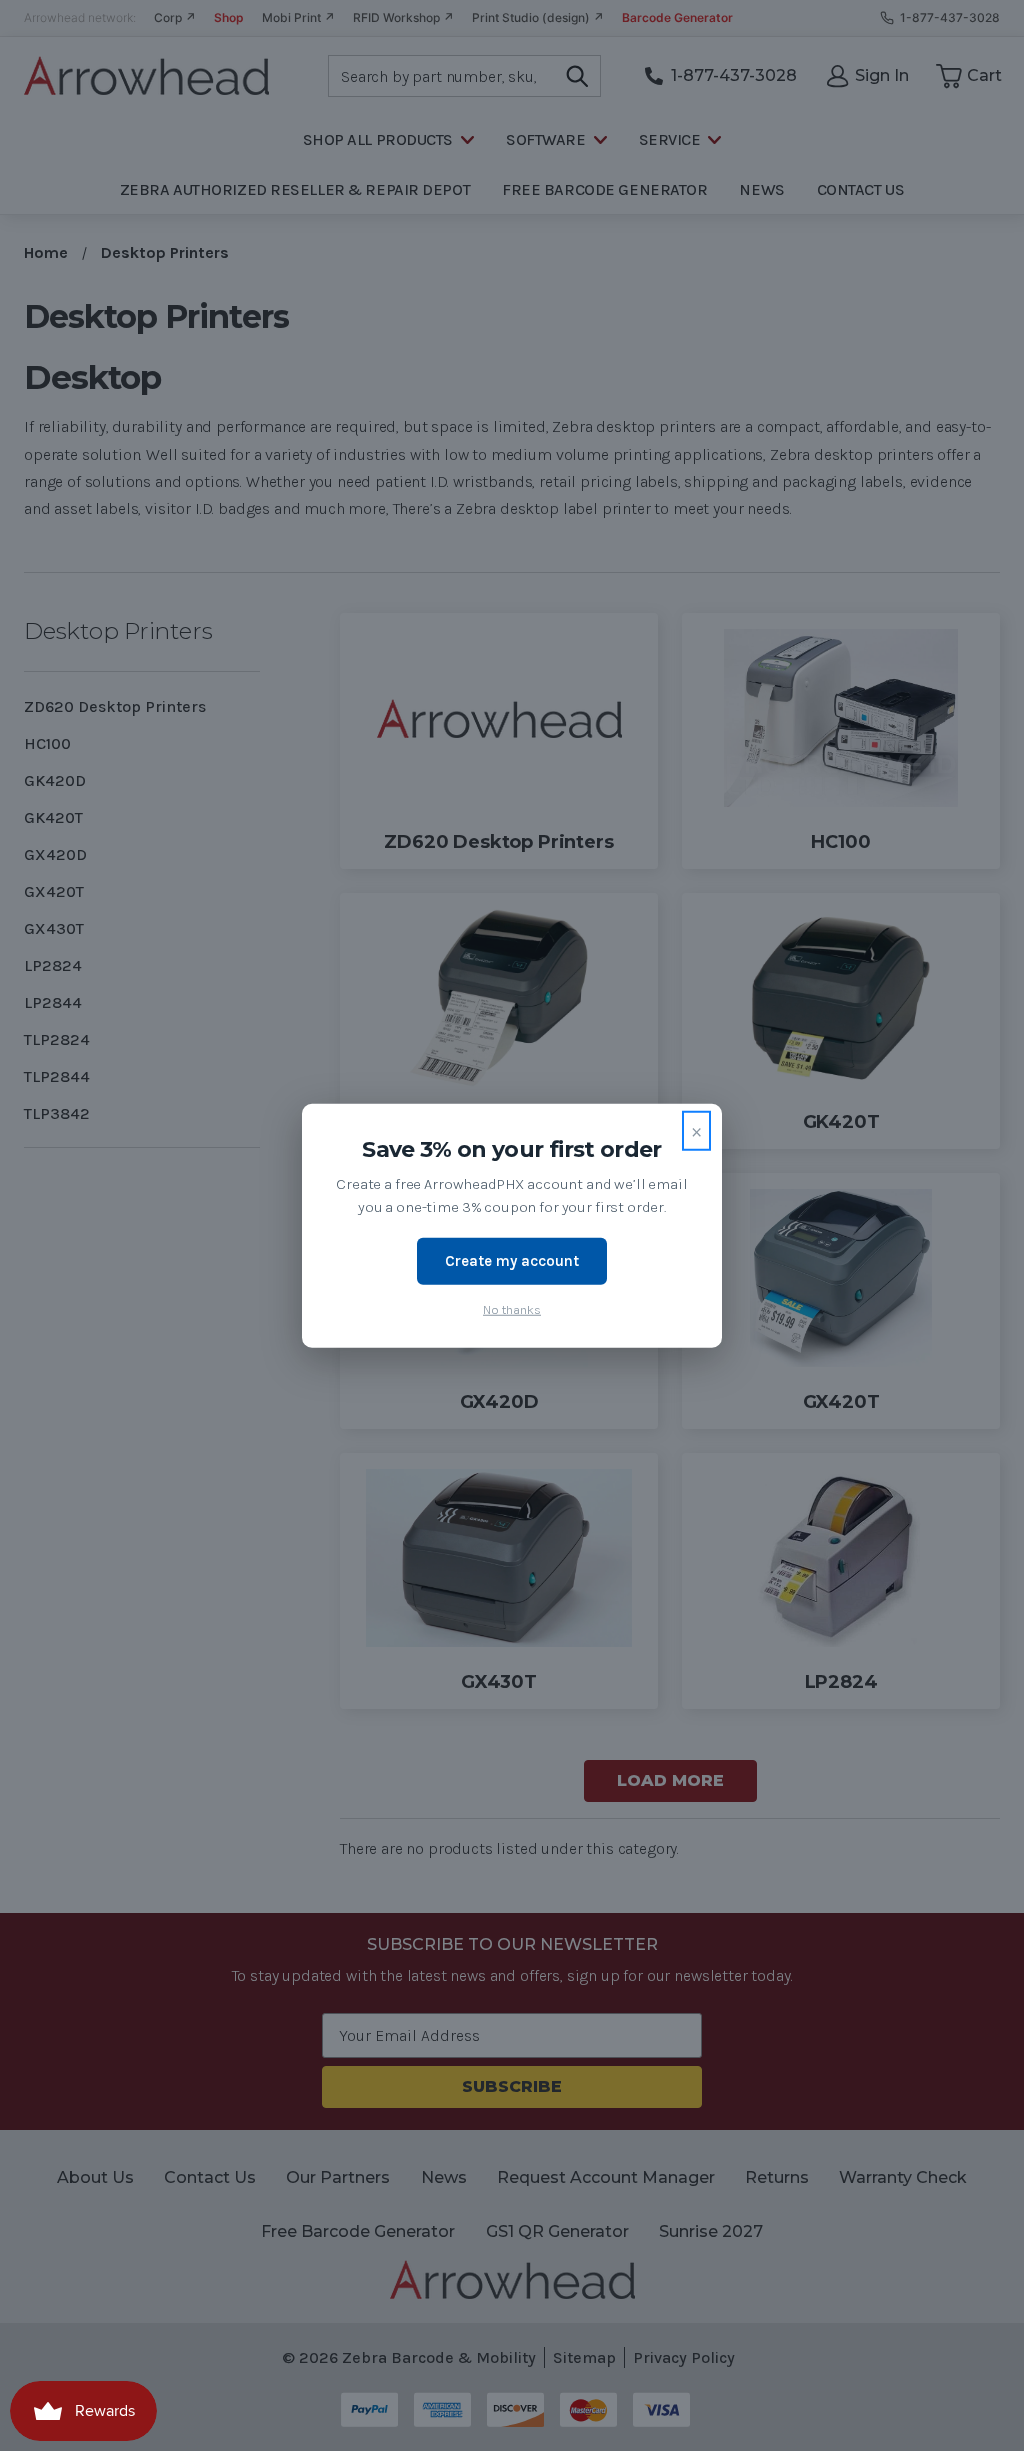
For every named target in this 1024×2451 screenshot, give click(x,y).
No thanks (512, 1308)
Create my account (512, 1261)
